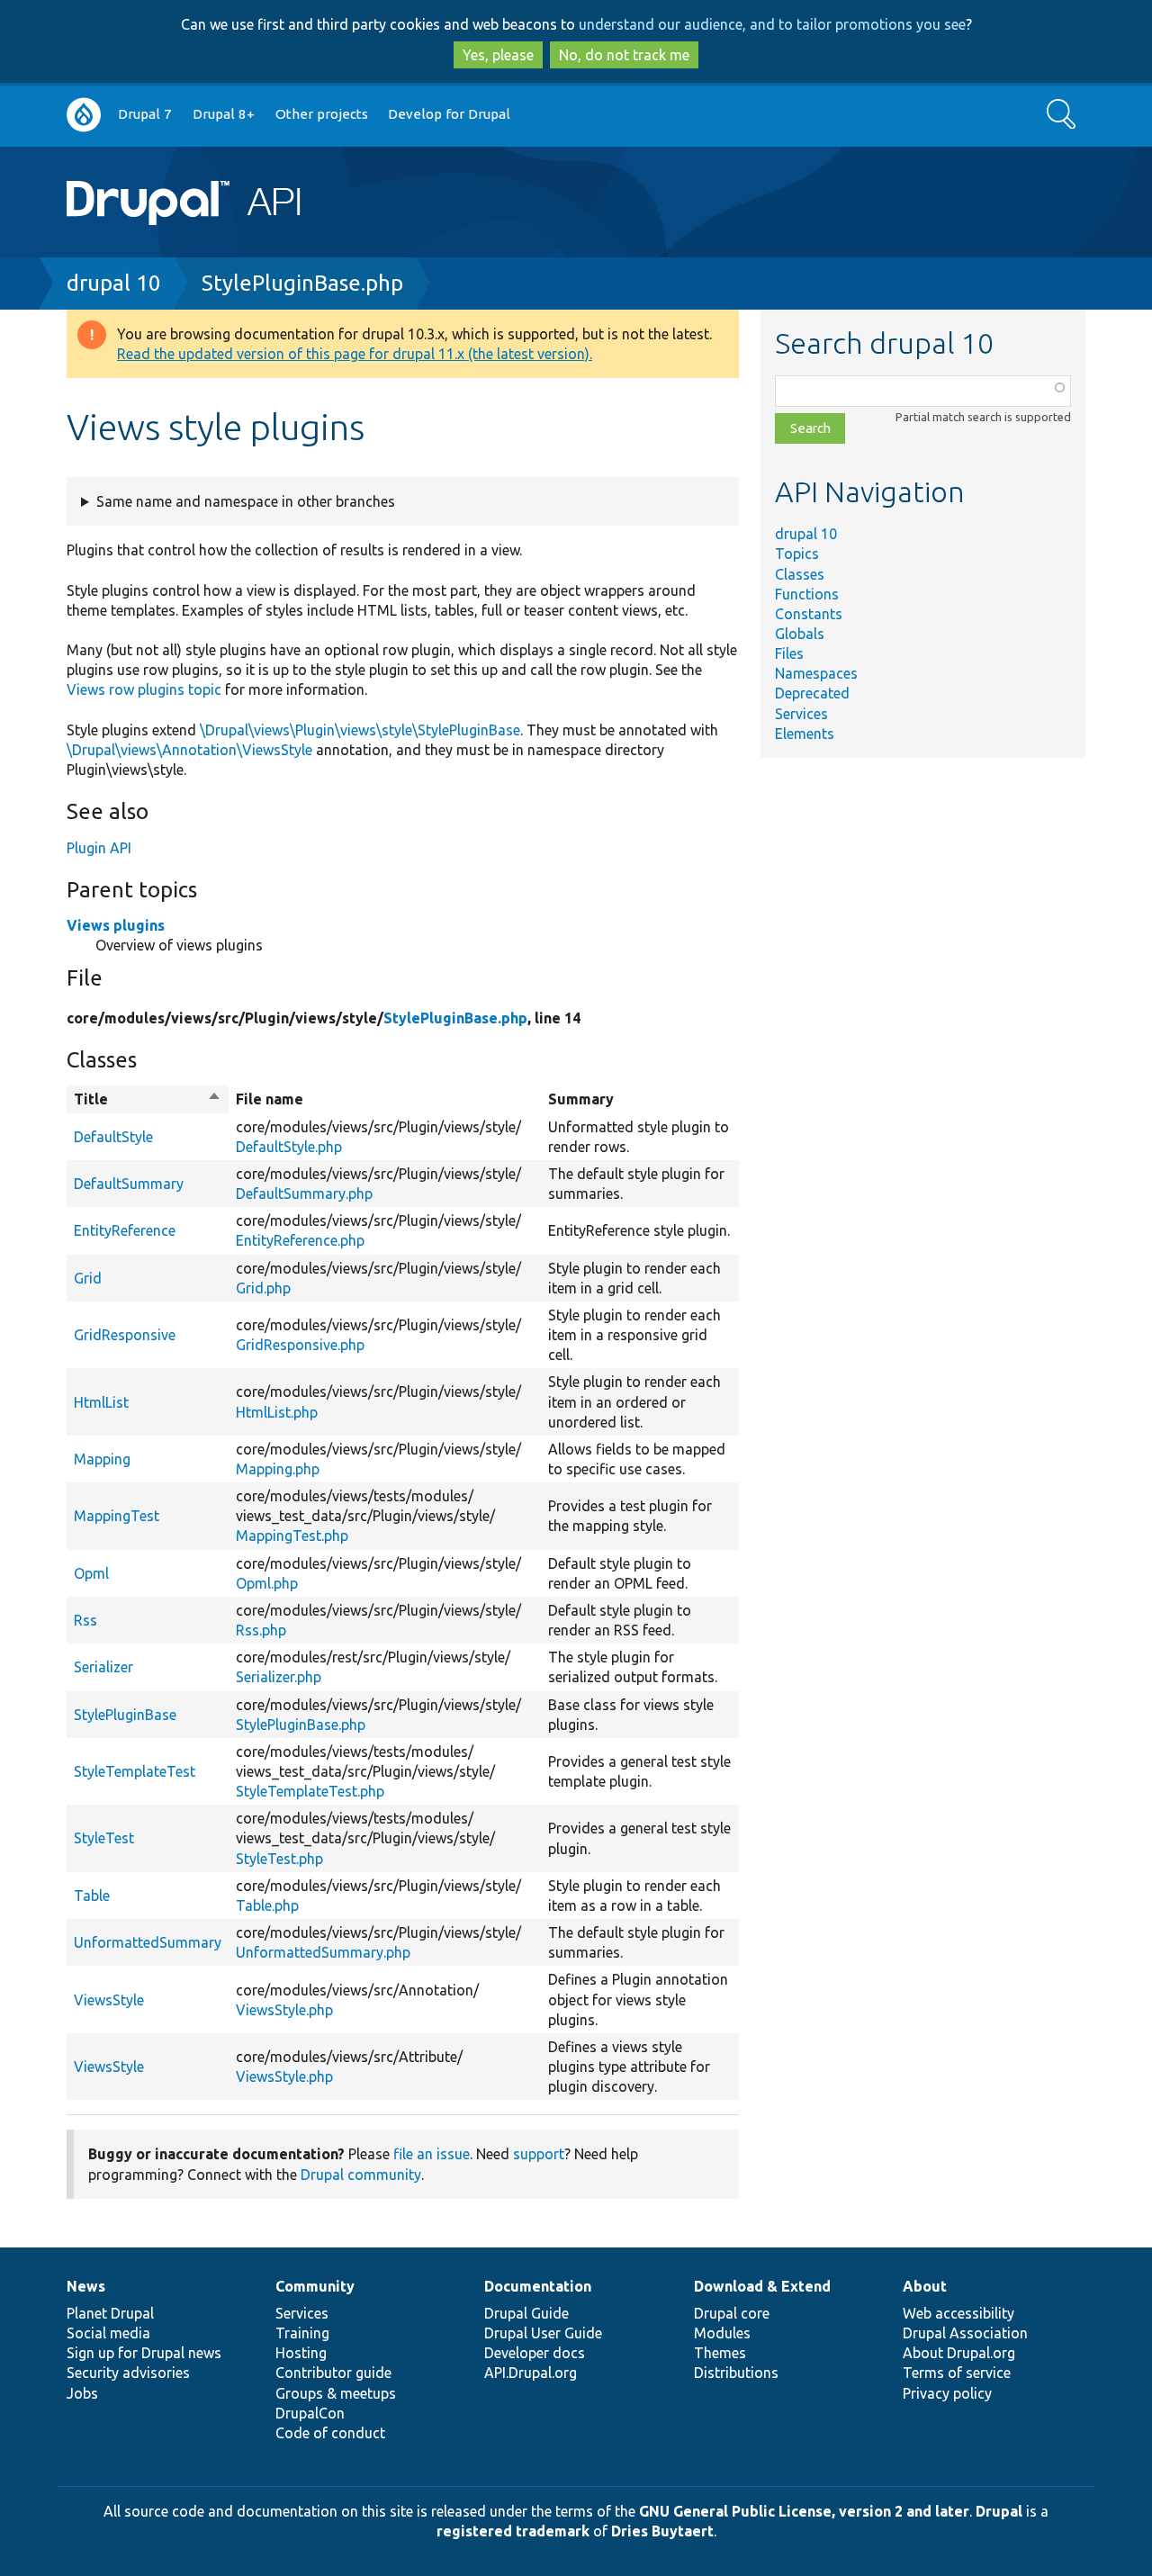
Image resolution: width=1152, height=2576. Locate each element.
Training (302, 2333)
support (539, 2154)
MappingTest (117, 1516)
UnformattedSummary (148, 1942)
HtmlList (101, 1402)
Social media (108, 2333)
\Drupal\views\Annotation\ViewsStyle (189, 750)
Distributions (736, 2373)
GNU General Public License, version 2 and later (804, 2511)
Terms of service (957, 2373)
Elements (805, 734)
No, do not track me (624, 55)
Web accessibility (958, 2313)
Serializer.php (279, 1677)
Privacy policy (947, 2393)
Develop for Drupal (449, 114)
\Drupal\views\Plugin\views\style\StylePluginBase (360, 730)
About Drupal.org (959, 2353)
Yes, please (498, 55)
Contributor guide (333, 2373)
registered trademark (513, 2531)
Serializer (103, 1667)
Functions (807, 594)
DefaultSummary (129, 1184)
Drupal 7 (145, 114)
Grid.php (263, 1288)
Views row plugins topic (144, 689)
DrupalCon (310, 2413)
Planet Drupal (110, 2313)
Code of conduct (330, 2433)
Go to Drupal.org (84, 115)
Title (148, 1100)
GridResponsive (125, 1335)
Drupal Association (965, 2333)
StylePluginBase (125, 1715)
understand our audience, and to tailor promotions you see (772, 24)
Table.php (267, 1905)
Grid (88, 1278)
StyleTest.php (279, 1859)
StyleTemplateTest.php (310, 1791)
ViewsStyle (109, 2000)
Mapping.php (278, 1469)
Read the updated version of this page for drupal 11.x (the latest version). (355, 354)
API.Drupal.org (531, 2373)
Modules (722, 2333)
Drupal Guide (526, 2313)
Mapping (102, 1459)
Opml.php (267, 1583)
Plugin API (99, 848)
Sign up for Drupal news (144, 2353)
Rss (85, 1620)
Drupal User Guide (543, 2333)
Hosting (301, 2353)
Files (789, 653)
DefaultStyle (113, 1137)
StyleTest (104, 1838)
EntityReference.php (300, 1240)
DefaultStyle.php (289, 1147)
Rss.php (261, 1630)
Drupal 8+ (224, 114)
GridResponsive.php (300, 1345)
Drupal (999, 2511)
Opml (91, 1573)
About (925, 2286)
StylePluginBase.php (302, 283)
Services (801, 714)
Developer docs (535, 2353)
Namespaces (816, 673)
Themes (720, 2353)
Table (92, 1896)
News (86, 2286)
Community (315, 2286)
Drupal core (732, 2313)
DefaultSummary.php (304, 1193)
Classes (800, 574)
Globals (800, 634)
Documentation (538, 2286)
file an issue (432, 2154)
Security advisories (128, 2373)
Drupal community (361, 2175)
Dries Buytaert (662, 2531)
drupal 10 (114, 283)
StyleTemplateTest (135, 1771)
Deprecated (812, 693)
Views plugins (116, 925)
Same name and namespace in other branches (246, 501)
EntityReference (125, 1230)
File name (270, 1099)
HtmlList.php (277, 1412)
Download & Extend (762, 2286)
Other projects (322, 114)
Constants (809, 614)
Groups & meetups (336, 2393)
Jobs (82, 2393)
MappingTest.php (292, 1536)
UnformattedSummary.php (323, 1952)
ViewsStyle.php (284, 2010)
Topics (797, 554)
